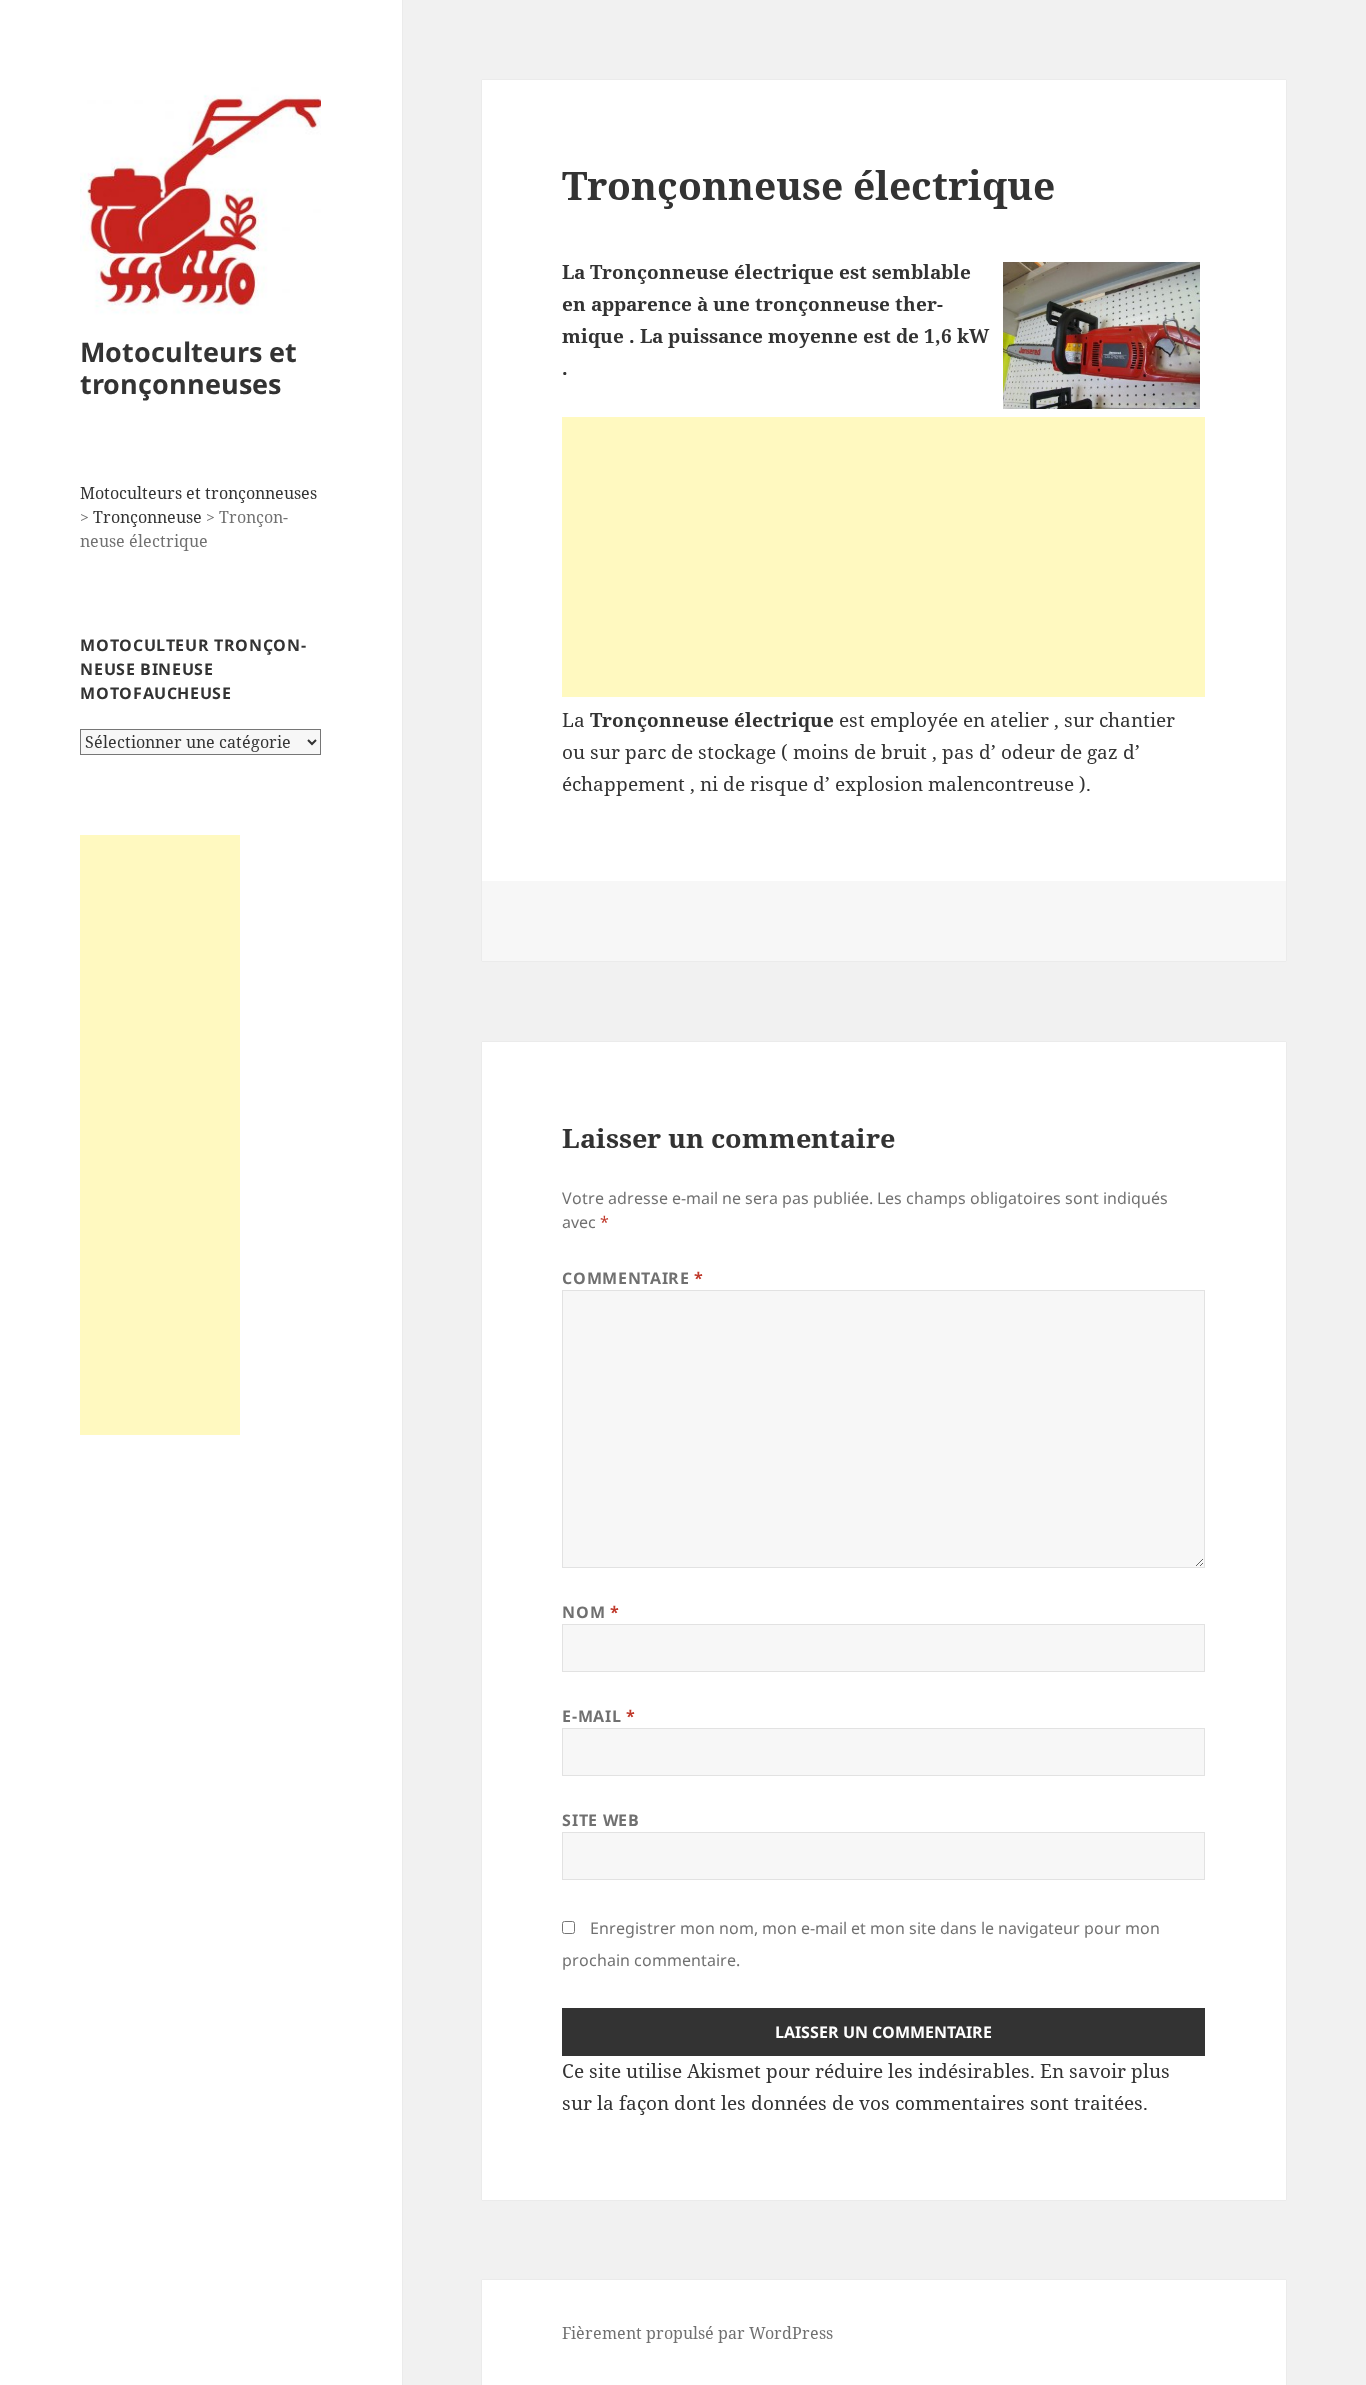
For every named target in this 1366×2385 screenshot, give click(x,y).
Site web (600, 1820)
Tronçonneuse (147, 517)
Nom (590, 1612)
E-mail (598, 1716)
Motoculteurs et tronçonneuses (188, 367)
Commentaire (632, 1278)
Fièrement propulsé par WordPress (697, 2333)
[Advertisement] (160, 1135)
